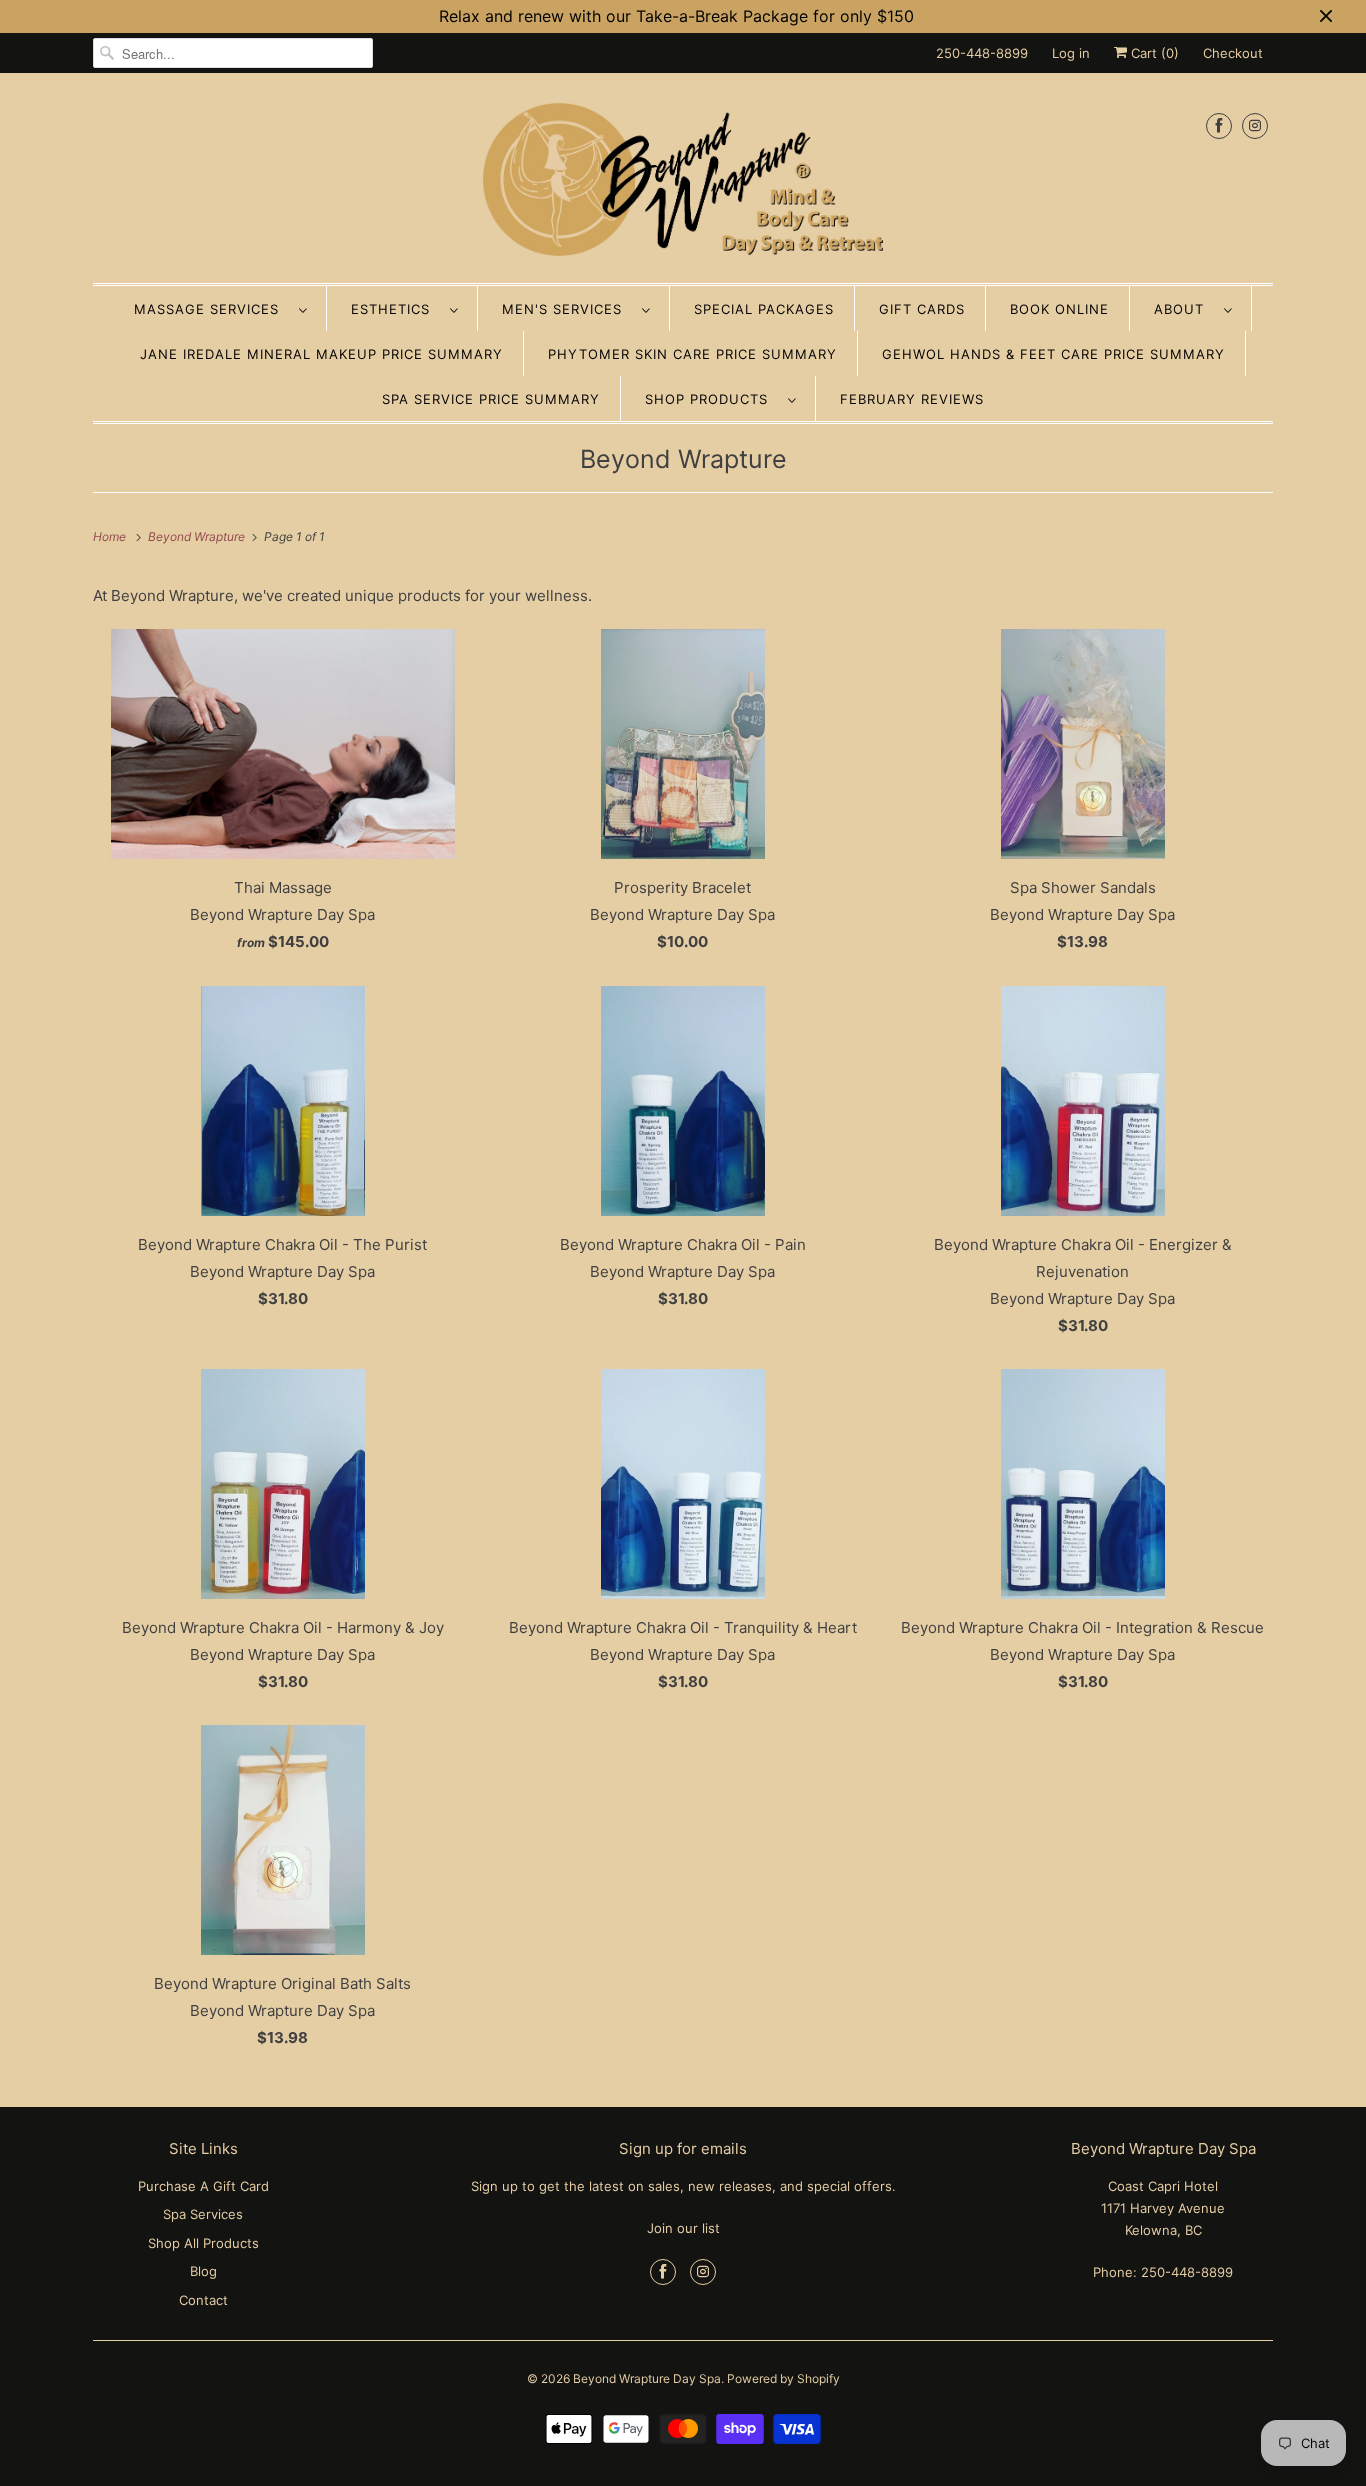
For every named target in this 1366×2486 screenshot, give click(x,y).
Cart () (1153, 53)
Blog (203, 2271)
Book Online (1059, 309)
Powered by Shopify (783, 2378)
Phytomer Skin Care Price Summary (692, 354)
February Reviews (912, 399)
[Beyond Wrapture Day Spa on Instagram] (1255, 125)
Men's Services (567, 309)
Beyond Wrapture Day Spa (647, 2378)
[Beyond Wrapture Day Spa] (683, 183)
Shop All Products (203, 2243)
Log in (1071, 53)
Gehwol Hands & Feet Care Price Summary (1053, 354)
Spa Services (203, 2214)
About (1184, 309)
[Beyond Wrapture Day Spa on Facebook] (1219, 125)
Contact (203, 2300)
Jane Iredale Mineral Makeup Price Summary (321, 354)
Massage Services (211, 309)
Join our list (683, 2228)
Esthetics (395, 309)
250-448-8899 (982, 53)
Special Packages (764, 309)
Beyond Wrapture (683, 459)
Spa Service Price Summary (491, 399)
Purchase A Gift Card (203, 2186)
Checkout (1233, 53)
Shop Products (711, 399)
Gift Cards (922, 309)
